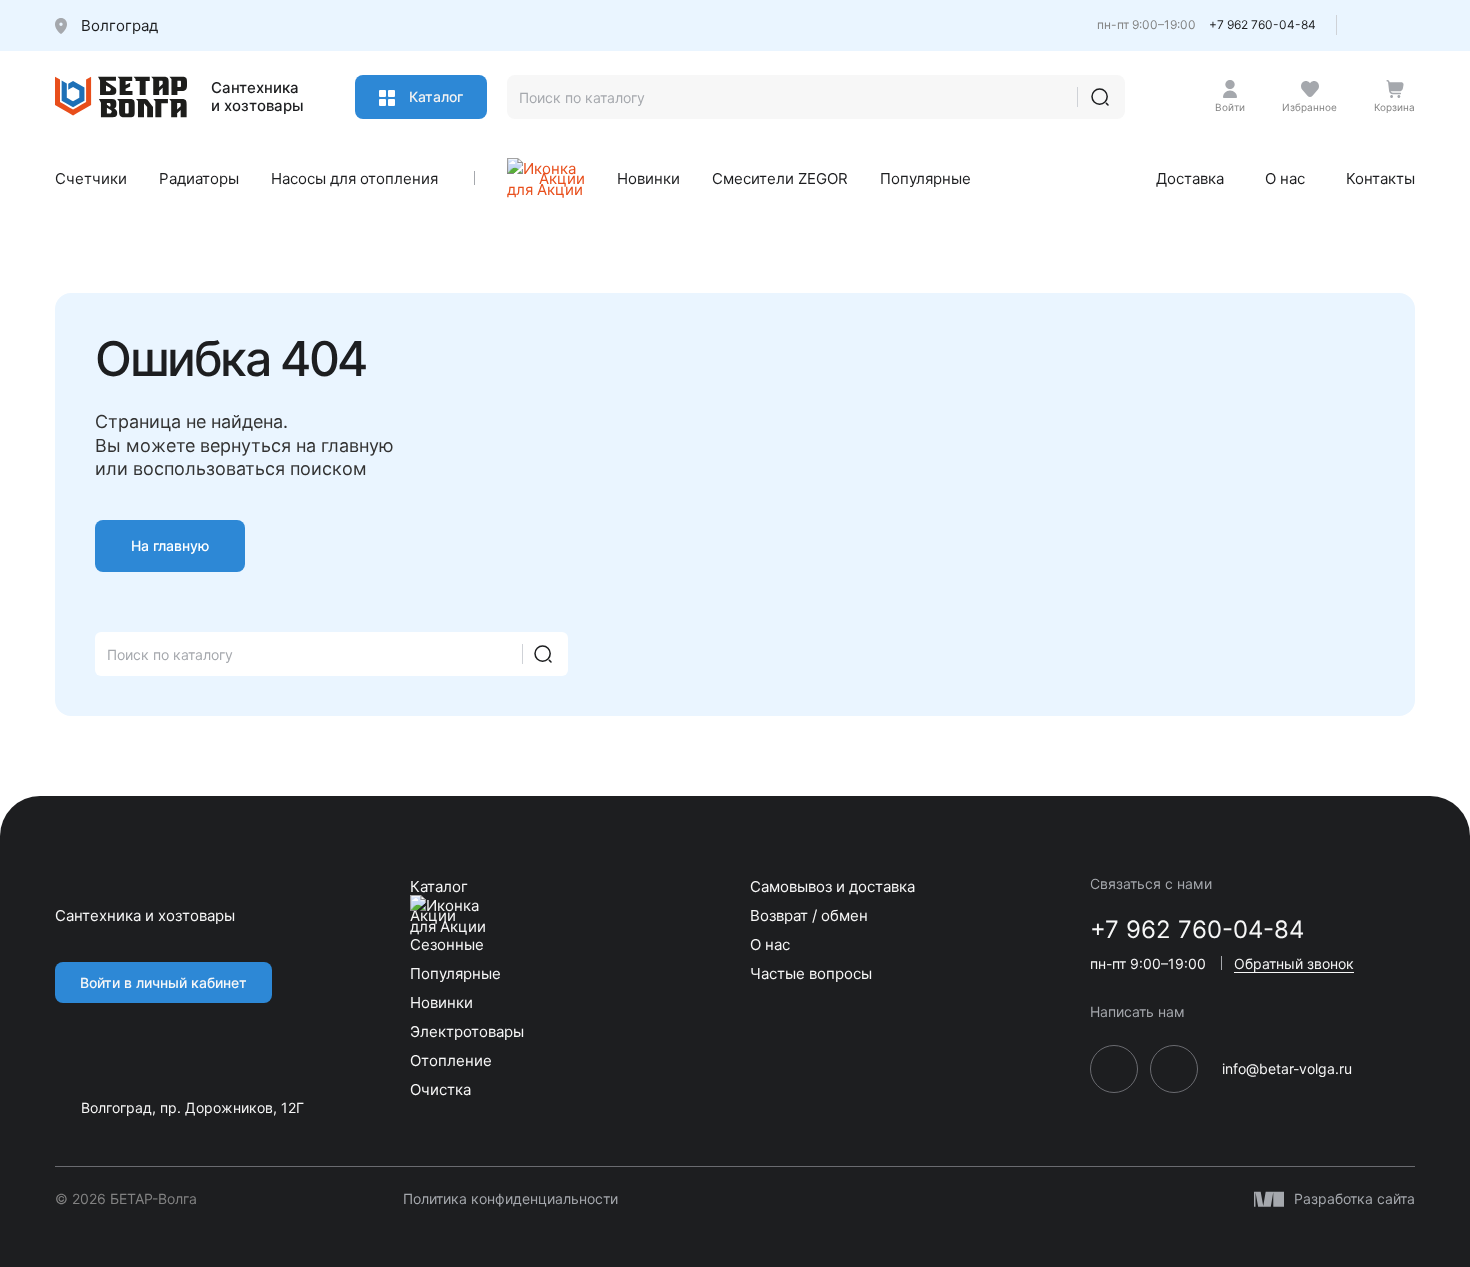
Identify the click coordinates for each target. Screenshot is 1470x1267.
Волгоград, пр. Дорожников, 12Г (192, 1107)
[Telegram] (1370, 30)
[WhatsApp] (1406, 30)
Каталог (434, 96)
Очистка (440, 1089)
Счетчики (91, 178)
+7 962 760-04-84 (1262, 24)
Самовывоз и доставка (832, 886)
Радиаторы (199, 178)
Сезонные (447, 944)
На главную (170, 545)
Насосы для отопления (354, 178)
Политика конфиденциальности (510, 1199)
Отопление (451, 1060)
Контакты (1380, 178)
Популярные (925, 178)
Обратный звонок (1294, 963)
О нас (1285, 178)
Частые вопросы (811, 973)
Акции (562, 178)
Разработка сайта (1354, 1199)
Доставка (1190, 178)
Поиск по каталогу (170, 654)
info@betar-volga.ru (1287, 1069)
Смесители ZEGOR (780, 178)
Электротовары (467, 1031)
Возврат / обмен (809, 915)
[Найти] (1100, 97)
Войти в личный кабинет (163, 982)
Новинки (648, 178)
